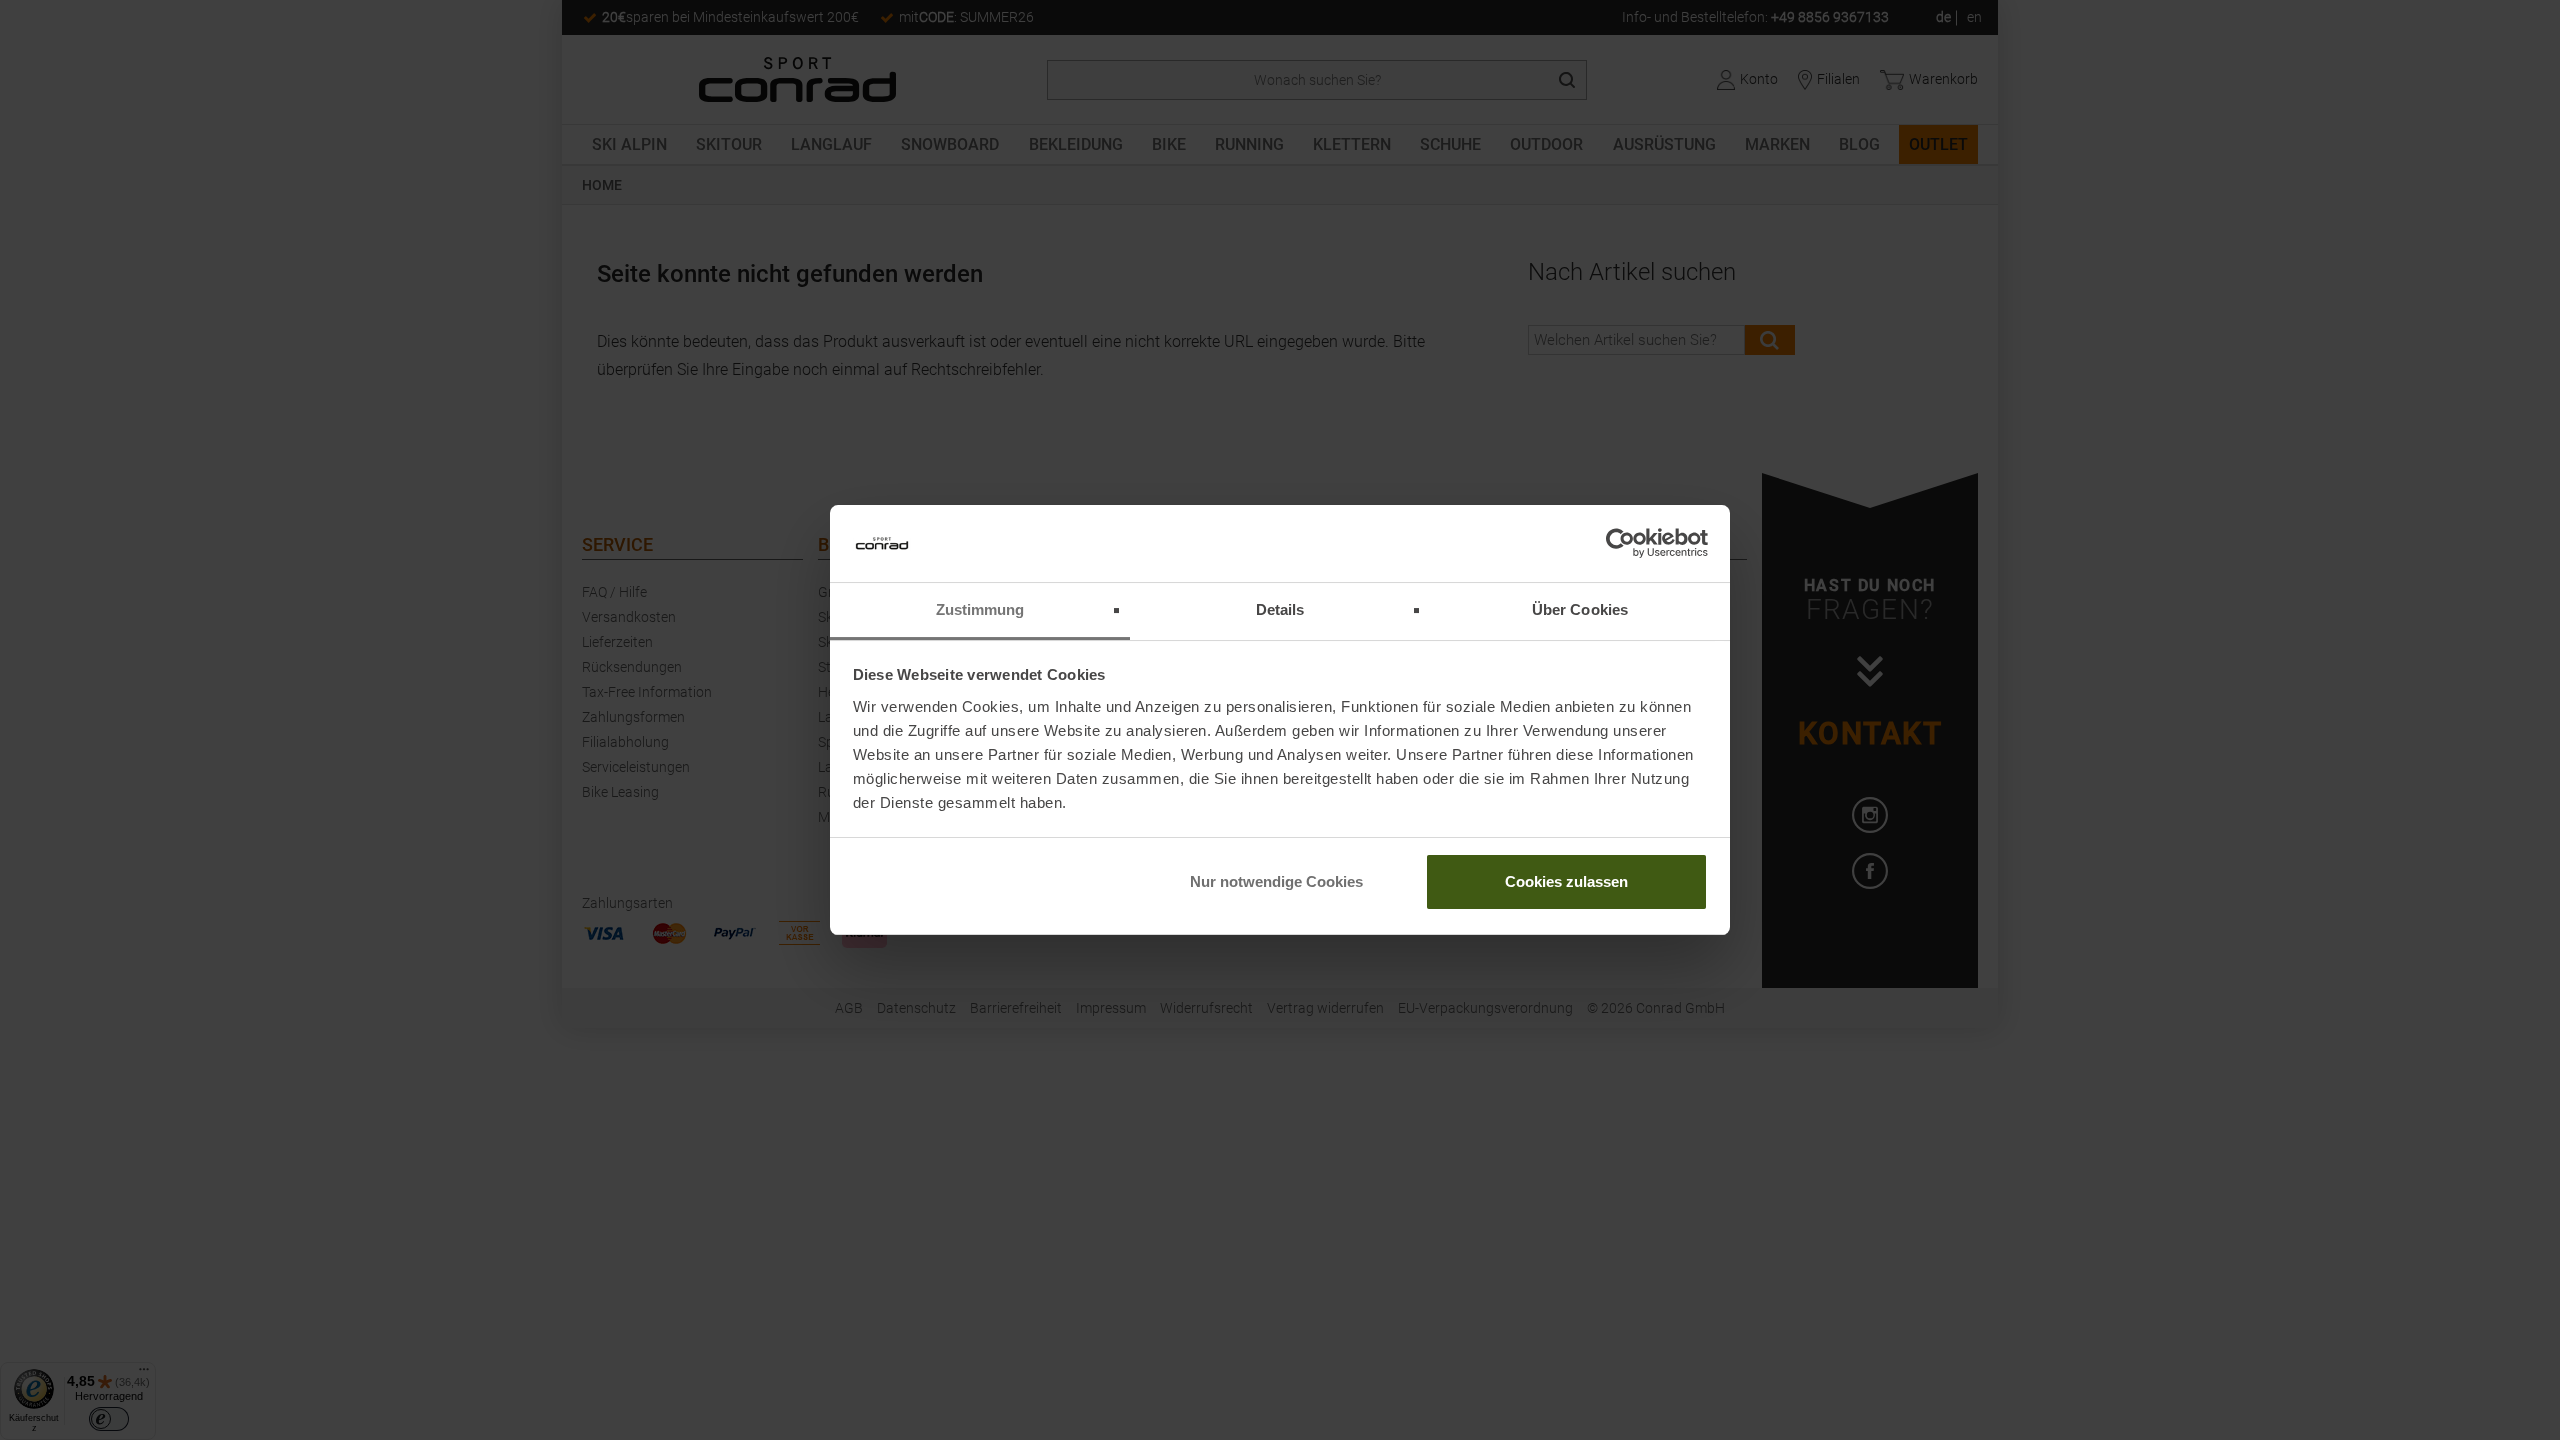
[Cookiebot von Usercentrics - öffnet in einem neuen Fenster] (1620, 544)
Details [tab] (1280, 609)
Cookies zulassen (1566, 881)
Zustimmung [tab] (980, 609)
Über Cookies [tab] (1580, 609)
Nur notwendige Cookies (1276, 881)
